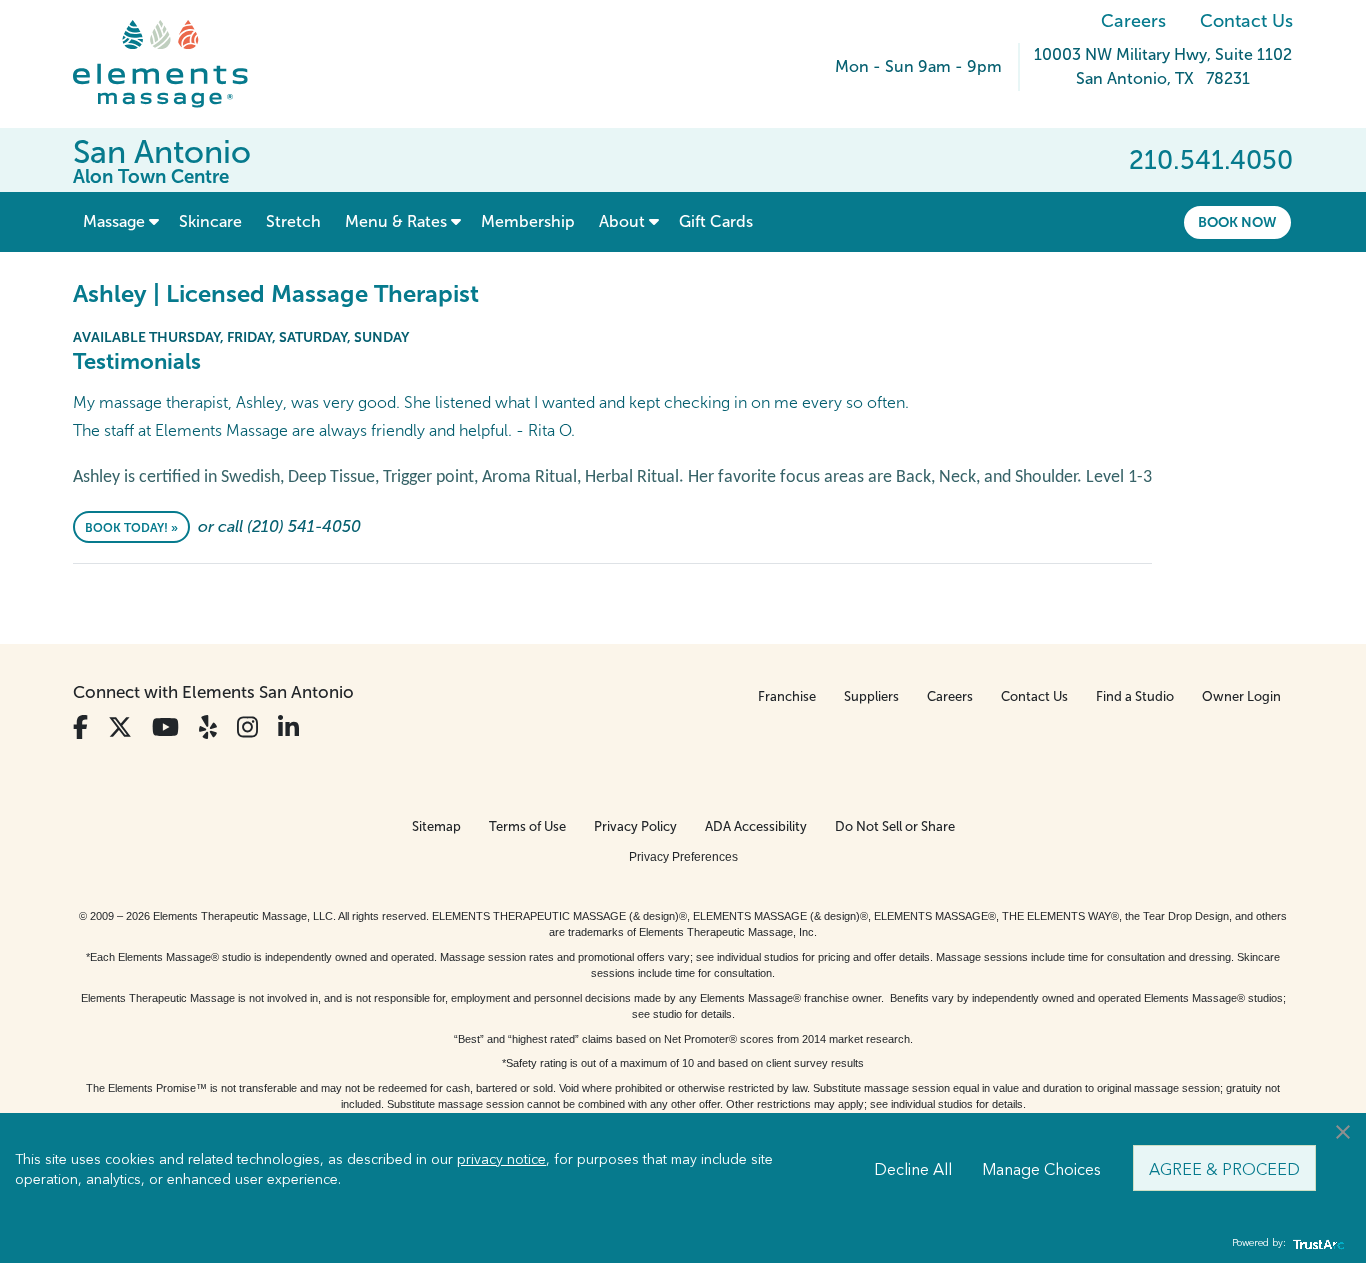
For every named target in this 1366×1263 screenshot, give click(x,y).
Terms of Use (527, 826)
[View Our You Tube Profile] (165, 727)
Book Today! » (131, 528)
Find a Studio (1135, 696)
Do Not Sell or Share (895, 826)
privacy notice (501, 1158)
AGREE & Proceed (1224, 1168)
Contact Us (1246, 21)
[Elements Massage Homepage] (175, 64)
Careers (1133, 21)
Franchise (787, 696)
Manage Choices (1041, 1168)
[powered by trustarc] (1316, 1243)
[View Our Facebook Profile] (80, 727)
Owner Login (1241, 696)
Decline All (913, 1168)
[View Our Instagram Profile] (247, 727)
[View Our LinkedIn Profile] (288, 727)
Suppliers (871, 696)
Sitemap (436, 826)
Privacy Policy (635, 826)
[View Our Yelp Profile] (208, 727)
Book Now (1237, 222)
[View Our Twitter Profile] (120, 727)
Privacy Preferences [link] (683, 857)
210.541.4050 (1211, 160)
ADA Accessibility (756, 826)
